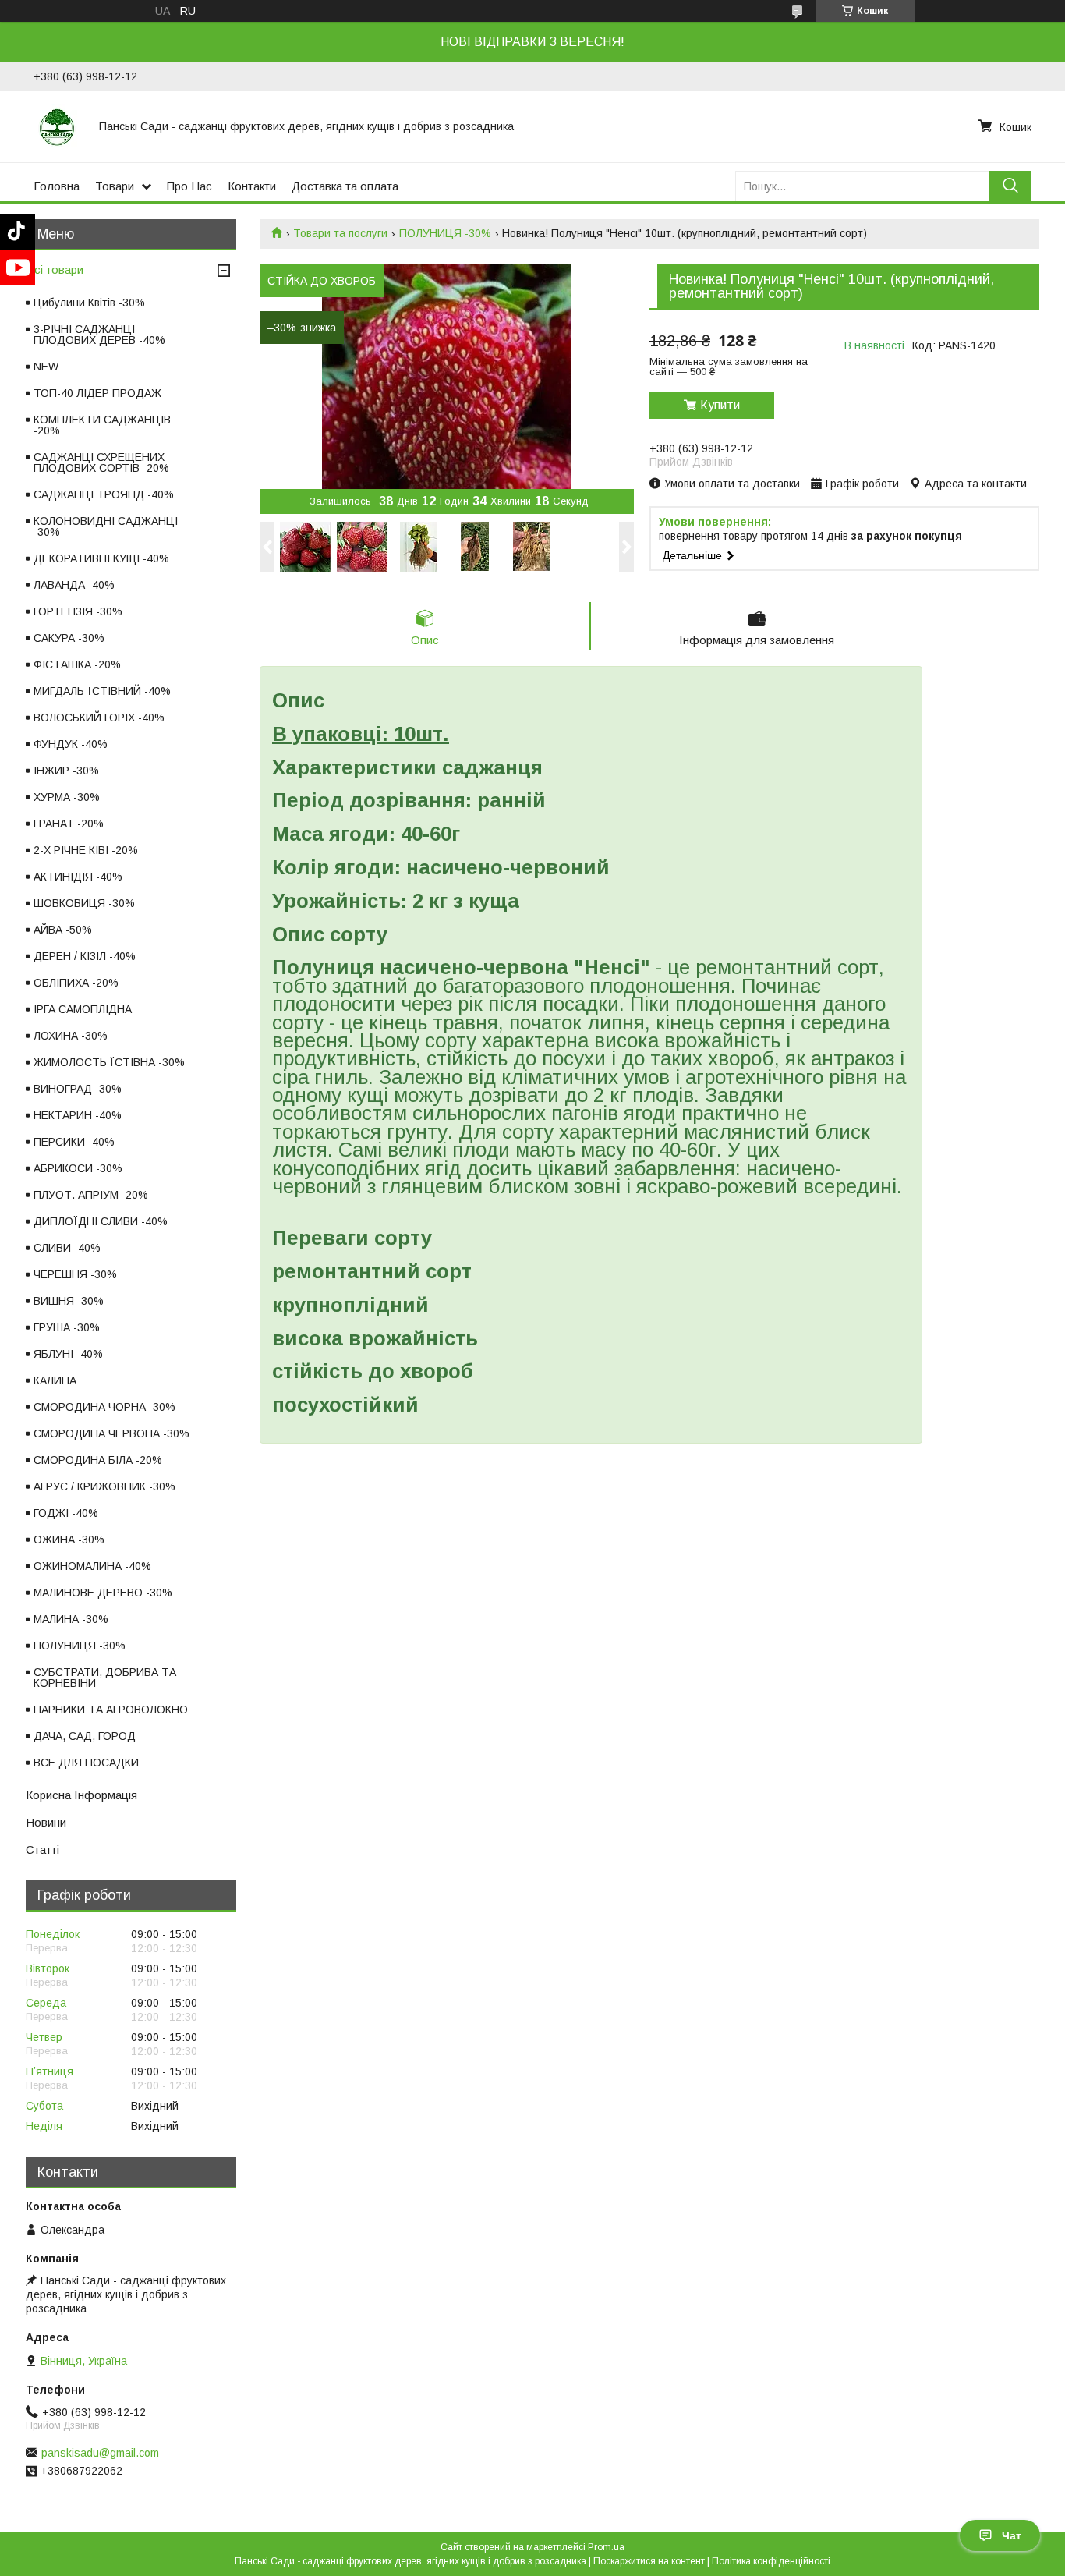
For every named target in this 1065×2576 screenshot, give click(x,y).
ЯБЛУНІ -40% (68, 1354)
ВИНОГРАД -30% (78, 1089)
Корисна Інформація (81, 1795)
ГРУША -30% (67, 1327)
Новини (46, 1822)
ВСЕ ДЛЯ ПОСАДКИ (86, 1763)
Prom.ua (606, 2547)
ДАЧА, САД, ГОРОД (85, 1736)
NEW (46, 367)
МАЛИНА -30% (71, 1619)
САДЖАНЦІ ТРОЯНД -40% (104, 494)
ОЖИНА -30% (69, 1540)
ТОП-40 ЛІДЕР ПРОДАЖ (97, 393)
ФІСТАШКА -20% (77, 664)
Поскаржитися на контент (649, 2561)
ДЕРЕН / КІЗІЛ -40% (85, 956)
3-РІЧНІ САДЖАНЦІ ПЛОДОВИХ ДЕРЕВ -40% (99, 335)
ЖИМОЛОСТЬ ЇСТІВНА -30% (109, 1062)
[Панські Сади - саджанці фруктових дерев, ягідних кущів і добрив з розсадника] (57, 126)
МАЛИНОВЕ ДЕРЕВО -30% (103, 1593)
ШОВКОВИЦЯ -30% (84, 903)
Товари (115, 186)
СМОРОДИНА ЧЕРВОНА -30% (111, 1433)
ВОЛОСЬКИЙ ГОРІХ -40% (99, 718)
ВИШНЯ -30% (69, 1301)
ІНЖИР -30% (66, 771)
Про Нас (189, 186)
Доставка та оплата (345, 186)
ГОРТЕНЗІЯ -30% (78, 611)
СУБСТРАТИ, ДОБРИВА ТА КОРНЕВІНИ (105, 1678)
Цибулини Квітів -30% (89, 303)
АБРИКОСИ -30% (78, 1168)
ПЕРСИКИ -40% (74, 1142)
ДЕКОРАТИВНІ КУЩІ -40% (101, 558)
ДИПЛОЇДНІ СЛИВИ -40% (101, 1221)
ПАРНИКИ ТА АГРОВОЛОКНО (111, 1710)
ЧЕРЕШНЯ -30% (75, 1274)
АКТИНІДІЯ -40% (78, 877)
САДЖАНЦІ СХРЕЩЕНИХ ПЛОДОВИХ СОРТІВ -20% (101, 462)
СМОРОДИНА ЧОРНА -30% (104, 1407)
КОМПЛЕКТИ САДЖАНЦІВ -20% (102, 425)
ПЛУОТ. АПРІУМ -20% (91, 1195)
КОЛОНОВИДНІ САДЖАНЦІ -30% (106, 526)
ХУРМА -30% (67, 797)
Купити (720, 405)
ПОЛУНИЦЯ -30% (445, 233)
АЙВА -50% (63, 930)
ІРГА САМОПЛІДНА (83, 1009)
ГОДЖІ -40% (66, 1513)
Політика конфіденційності (771, 2561)
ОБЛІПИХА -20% (76, 983)
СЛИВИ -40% (67, 1248)
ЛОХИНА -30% (71, 1036)
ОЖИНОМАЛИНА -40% (92, 1566)
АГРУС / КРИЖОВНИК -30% (104, 1486)
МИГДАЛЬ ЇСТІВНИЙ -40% (102, 691)
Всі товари (55, 269)
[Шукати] (1010, 186)
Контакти (252, 186)
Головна (57, 186)
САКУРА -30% (69, 638)
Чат (1012, 2535)
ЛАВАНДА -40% (74, 585)
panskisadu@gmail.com (100, 2453)
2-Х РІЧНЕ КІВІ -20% (86, 850)
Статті (42, 1850)
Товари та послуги (340, 233)
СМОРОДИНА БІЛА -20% (98, 1460)
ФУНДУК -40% (71, 744)
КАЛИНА (55, 1380)
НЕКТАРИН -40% (78, 1115)
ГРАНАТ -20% (69, 824)
